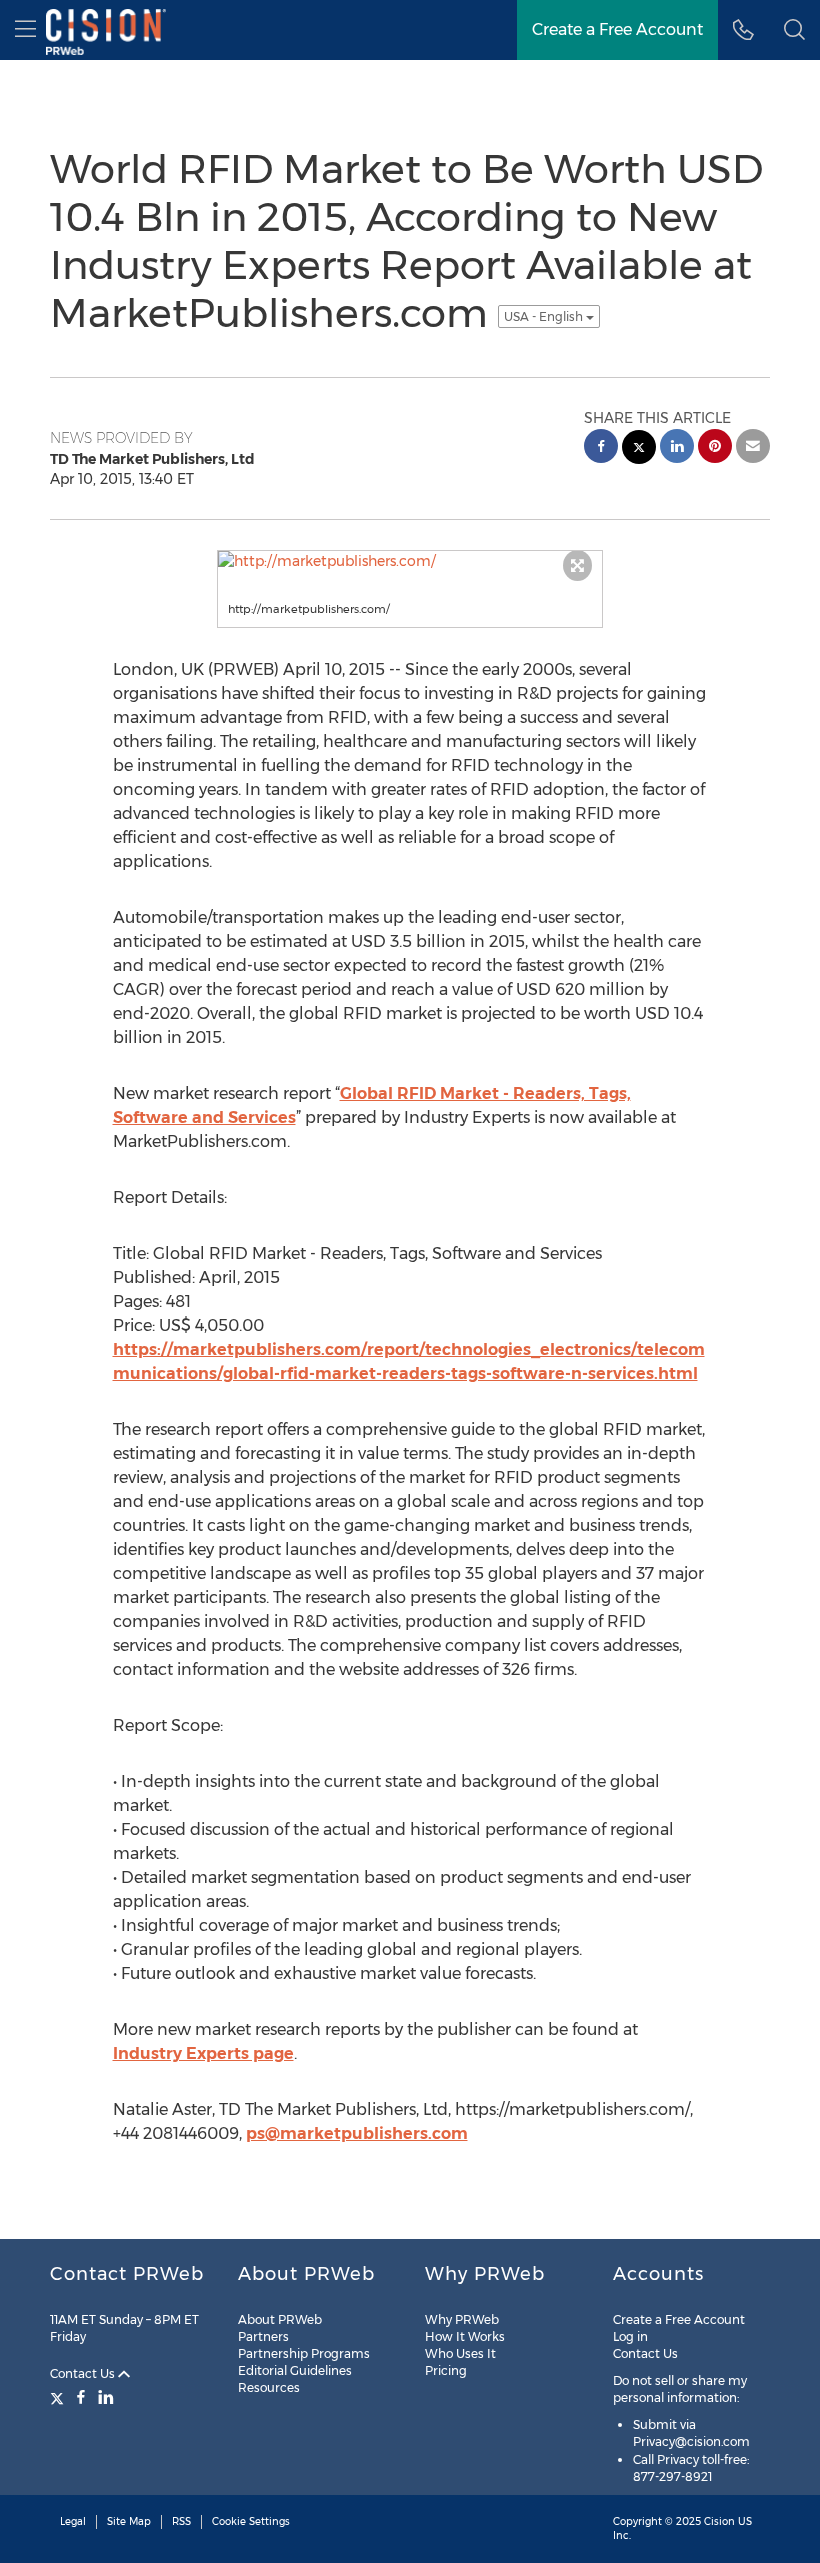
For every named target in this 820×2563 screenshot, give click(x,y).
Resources (269, 2387)
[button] (794, 30)
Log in (630, 2336)
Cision (719, 2521)
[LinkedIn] (106, 2397)
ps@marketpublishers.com (357, 2133)
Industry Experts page (203, 2053)
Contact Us (84, 2373)
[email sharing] (753, 448)
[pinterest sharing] (715, 448)
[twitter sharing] (639, 449)
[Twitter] (59, 2397)
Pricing (446, 2370)
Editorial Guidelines (295, 2370)
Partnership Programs (304, 2353)
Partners (263, 2336)
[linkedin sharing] (677, 448)
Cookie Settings (251, 2521)
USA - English (545, 316)
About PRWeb (280, 2319)
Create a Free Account (679, 2319)
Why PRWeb (462, 2319)
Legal (73, 2521)
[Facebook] (81, 2397)
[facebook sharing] (601, 448)
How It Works (465, 2336)
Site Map (129, 2521)
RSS (181, 2521)
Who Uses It (460, 2353)
